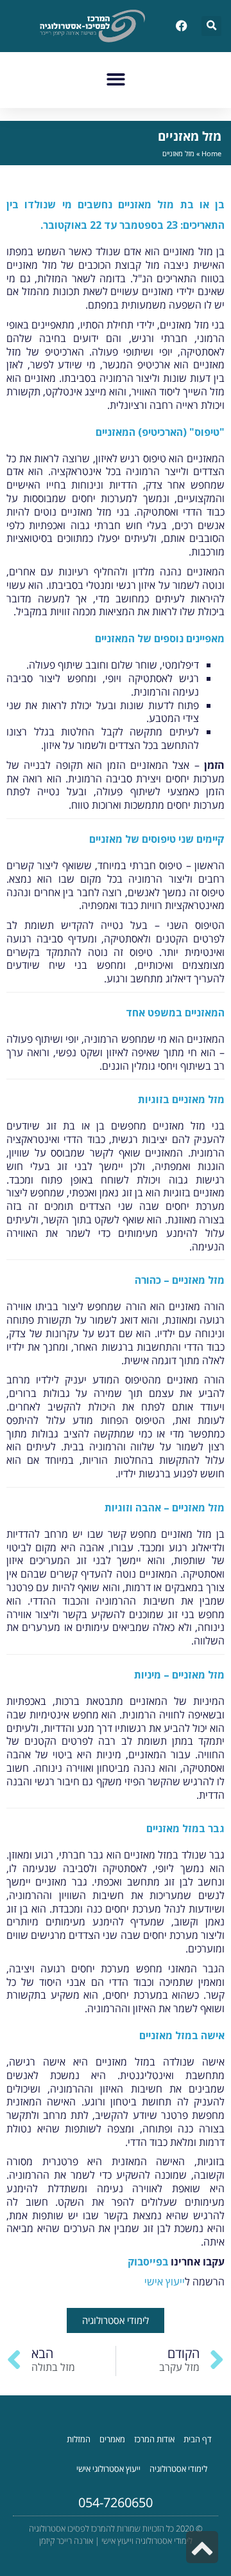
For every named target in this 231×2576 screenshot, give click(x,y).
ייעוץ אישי (165, 2282)
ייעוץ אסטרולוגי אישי (108, 2469)
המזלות (79, 2439)
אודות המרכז (154, 2439)
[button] (211, 26)
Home (211, 153)
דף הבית (198, 2439)
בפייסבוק (148, 2262)
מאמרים (112, 2439)
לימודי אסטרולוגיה (178, 2469)
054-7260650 (116, 2502)
